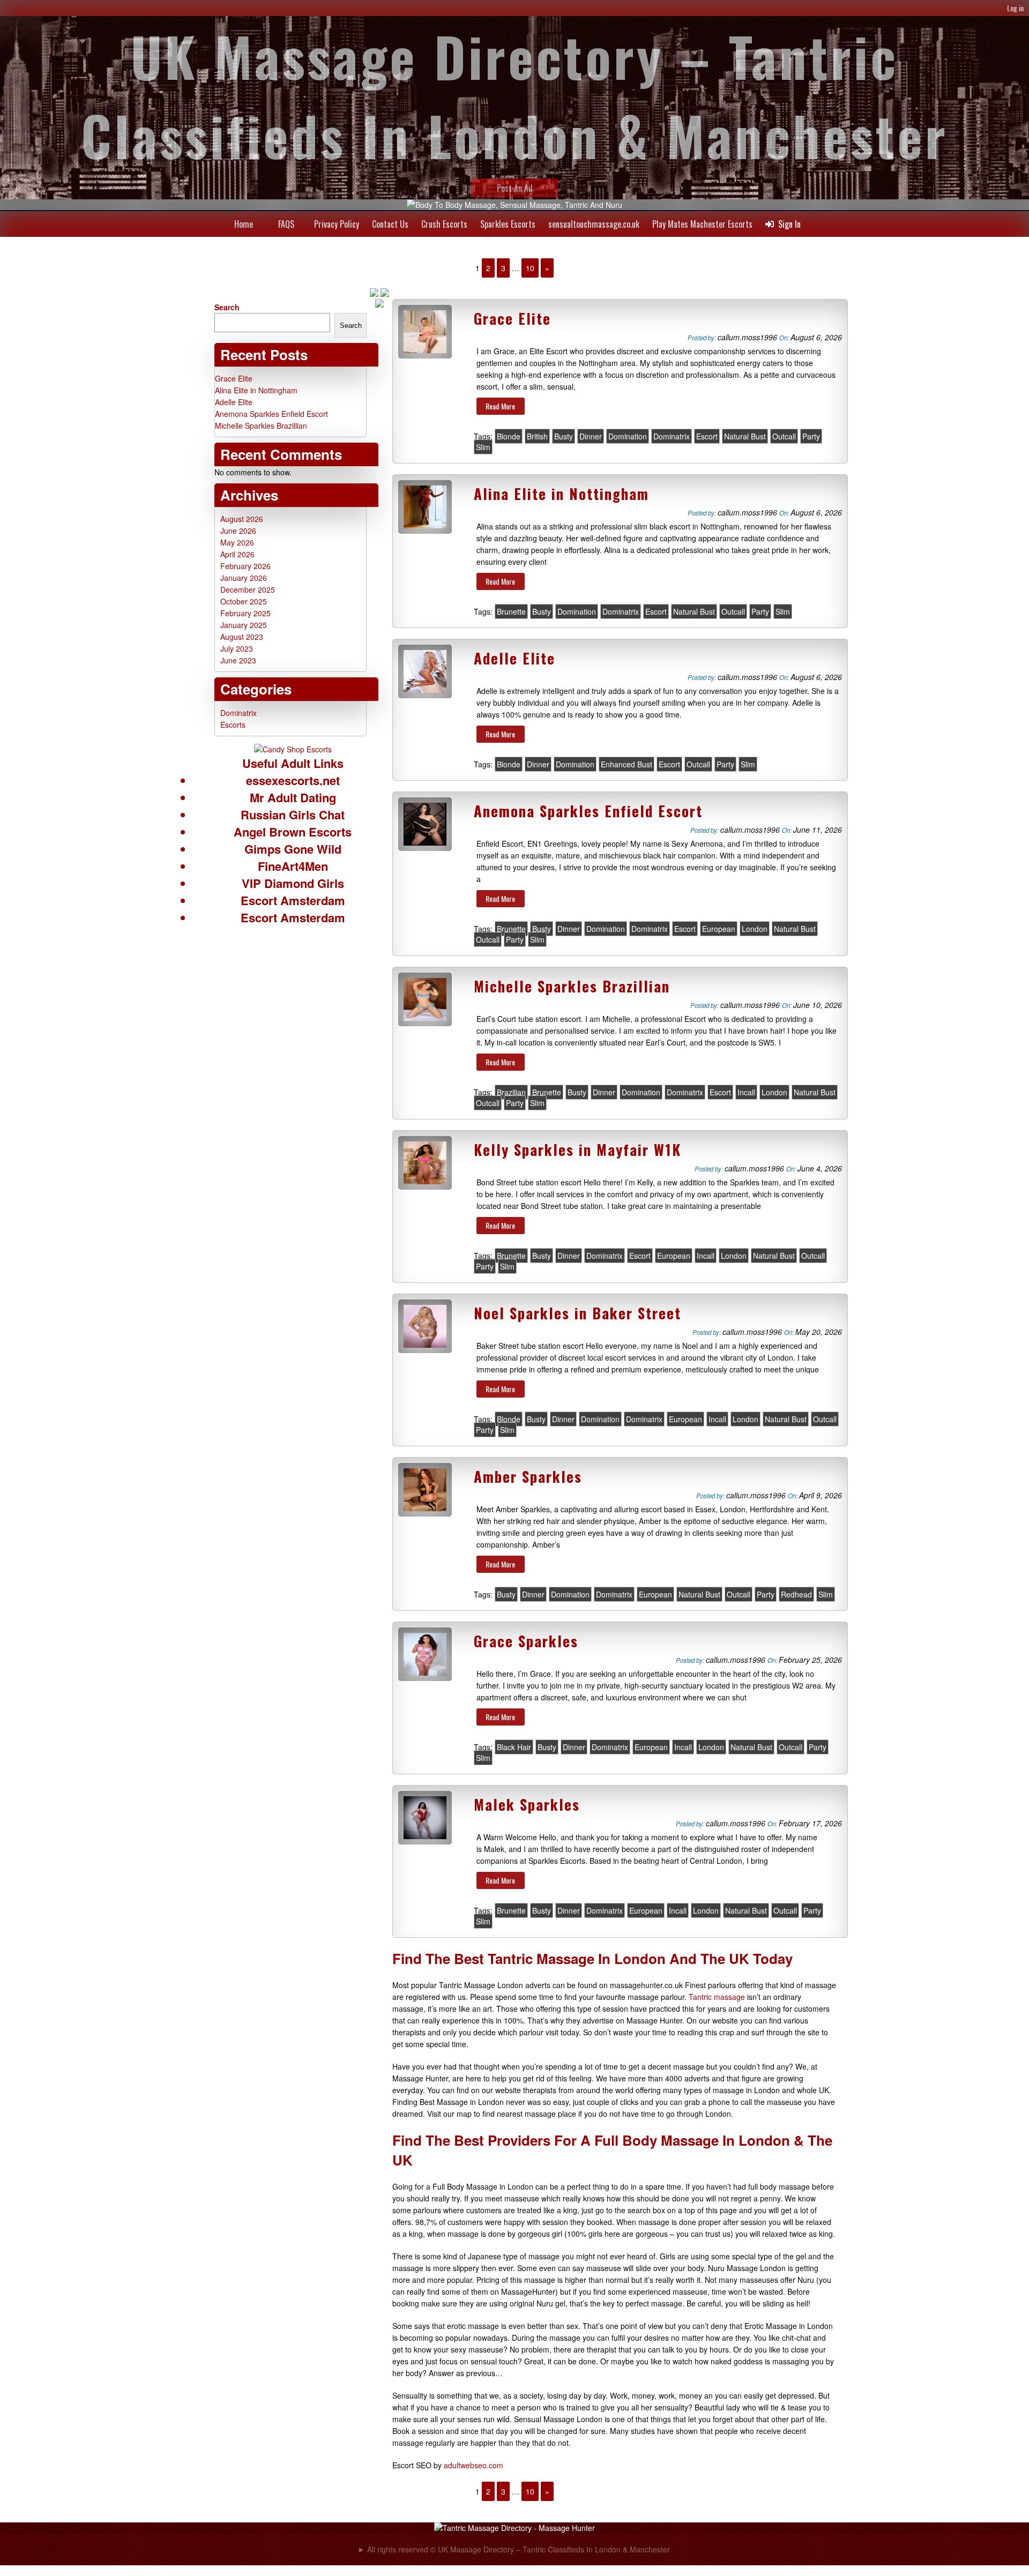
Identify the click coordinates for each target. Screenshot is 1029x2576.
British (537, 436)
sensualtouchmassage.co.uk (594, 224)
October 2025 (244, 601)
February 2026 (245, 566)
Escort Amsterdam (293, 900)
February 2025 (245, 613)
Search (227, 307)
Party (811, 436)
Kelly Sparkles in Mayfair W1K (577, 1149)
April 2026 (237, 554)
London (755, 929)
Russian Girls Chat (293, 815)
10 (530, 268)
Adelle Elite (514, 658)
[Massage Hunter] (514, 2528)
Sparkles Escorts (508, 224)
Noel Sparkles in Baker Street (577, 1313)
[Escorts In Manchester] (293, 749)
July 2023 (237, 648)
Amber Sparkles (528, 1476)
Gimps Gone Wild (293, 849)
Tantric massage (717, 1997)
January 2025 (244, 625)
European (719, 929)
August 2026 (242, 519)
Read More (500, 406)
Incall (746, 1092)
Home (244, 224)
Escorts (233, 725)
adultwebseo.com (474, 2465)
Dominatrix (672, 436)
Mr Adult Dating (293, 797)
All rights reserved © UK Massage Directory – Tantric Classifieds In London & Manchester (519, 2549)
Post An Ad (515, 188)
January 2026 (244, 578)
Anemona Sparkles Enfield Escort (588, 811)
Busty (564, 436)
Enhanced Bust (627, 764)
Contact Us (390, 224)
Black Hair (514, 1747)
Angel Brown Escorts (293, 832)
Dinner (591, 436)
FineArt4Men (293, 866)
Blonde (509, 436)
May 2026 (237, 542)
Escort (707, 436)
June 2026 (238, 531)
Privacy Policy (337, 224)
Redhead (796, 1594)
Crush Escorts (444, 224)
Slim (483, 447)
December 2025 (248, 589)
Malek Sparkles (527, 1804)
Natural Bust (745, 436)
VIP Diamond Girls (293, 883)
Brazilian (511, 1092)
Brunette (511, 611)
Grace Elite (512, 318)
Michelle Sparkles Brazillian (572, 986)
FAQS (286, 224)
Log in (1015, 8)
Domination (628, 436)
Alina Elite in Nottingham (561, 494)
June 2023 (238, 660)
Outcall (784, 436)
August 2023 (242, 637)
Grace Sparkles (526, 1641)
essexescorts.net (293, 780)
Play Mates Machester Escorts (702, 224)
